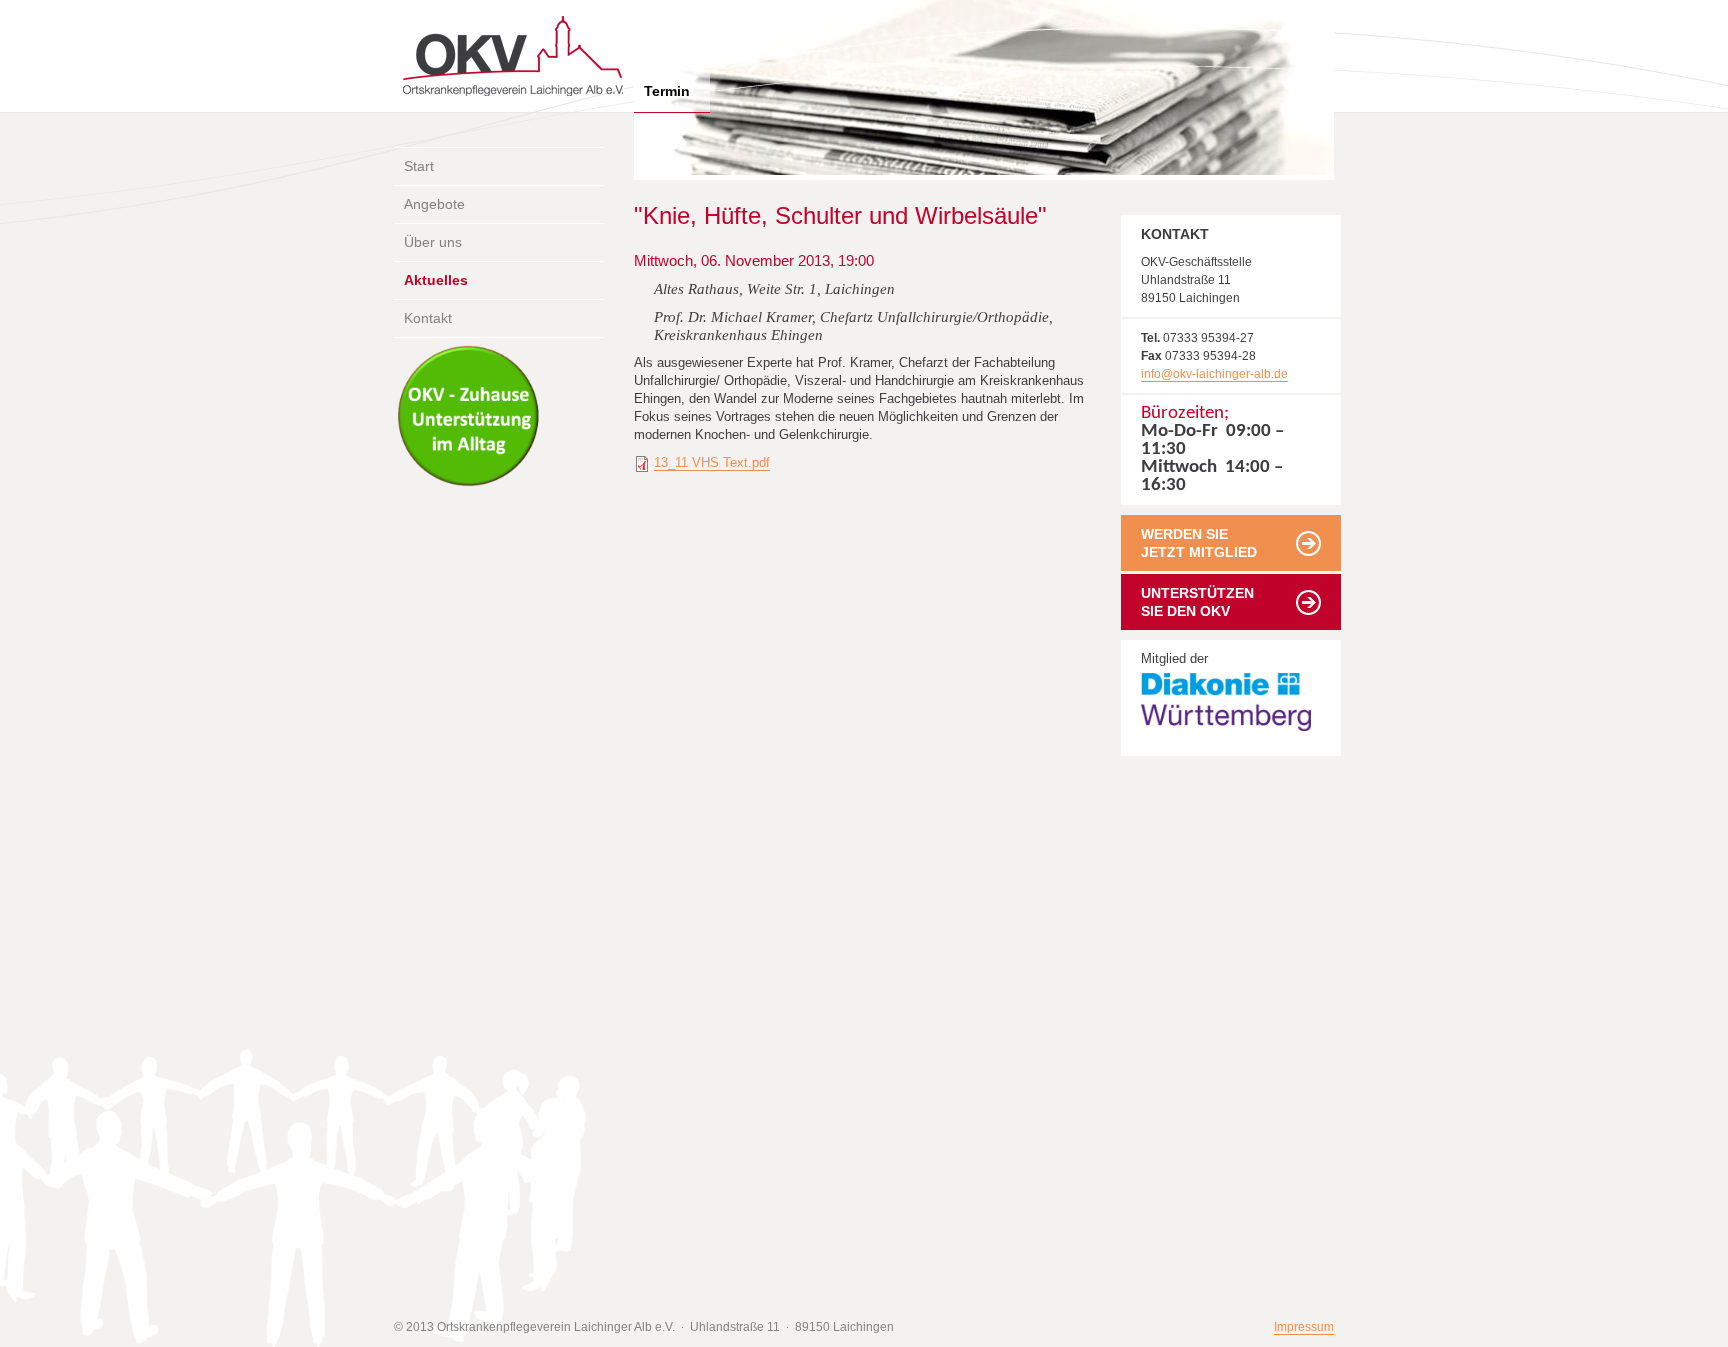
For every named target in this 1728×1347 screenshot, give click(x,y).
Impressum (1304, 1327)
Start (419, 166)
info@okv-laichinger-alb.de (1214, 374)
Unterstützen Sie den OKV (1197, 602)
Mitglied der (1164, 670)
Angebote (434, 204)
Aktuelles (436, 280)
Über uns (433, 242)
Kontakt (428, 318)
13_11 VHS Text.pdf (712, 462)
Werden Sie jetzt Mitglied (1199, 543)
